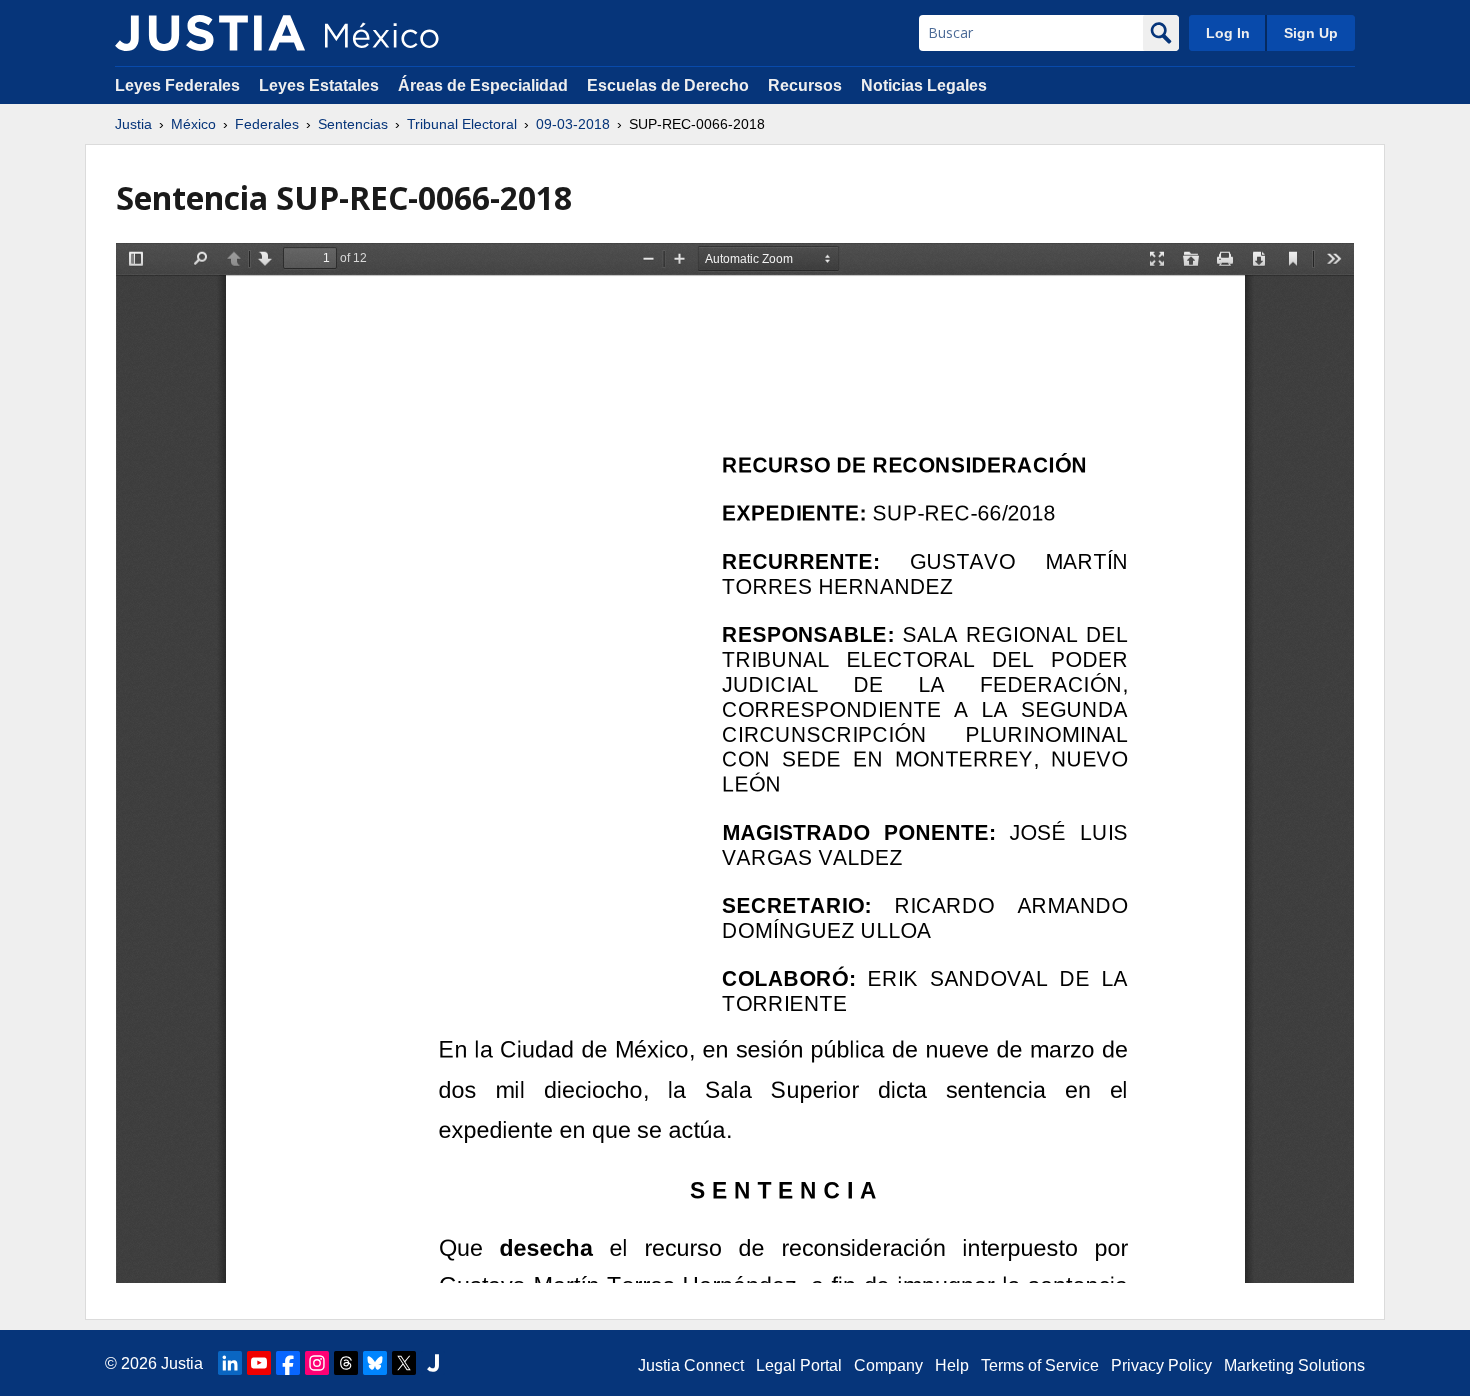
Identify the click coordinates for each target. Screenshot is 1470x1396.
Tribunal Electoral (462, 124)
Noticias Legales (924, 85)
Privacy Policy (1161, 1365)
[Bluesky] (375, 1363)
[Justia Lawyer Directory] (433, 1363)
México (193, 124)
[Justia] (210, 33)
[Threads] (346, 1363)
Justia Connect (691, 1365)
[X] (404, 1363)
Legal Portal (799, 1365)
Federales (267, 124)
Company (888, 1365)
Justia (133, 124)
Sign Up (1311, 33)
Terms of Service (1040, 1365)
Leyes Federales (177, 85)
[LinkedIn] (230, 1363)
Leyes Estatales (319, 85)
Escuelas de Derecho (668, 85)
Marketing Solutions (1294, 1365)
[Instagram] (317, 1363)
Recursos (805, 85)
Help (952, 1365)
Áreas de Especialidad (483, 85)
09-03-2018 (573, 124)
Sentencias (353, 124)
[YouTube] (259, 1363)
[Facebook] (288, 1363)
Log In (1228, 33)
